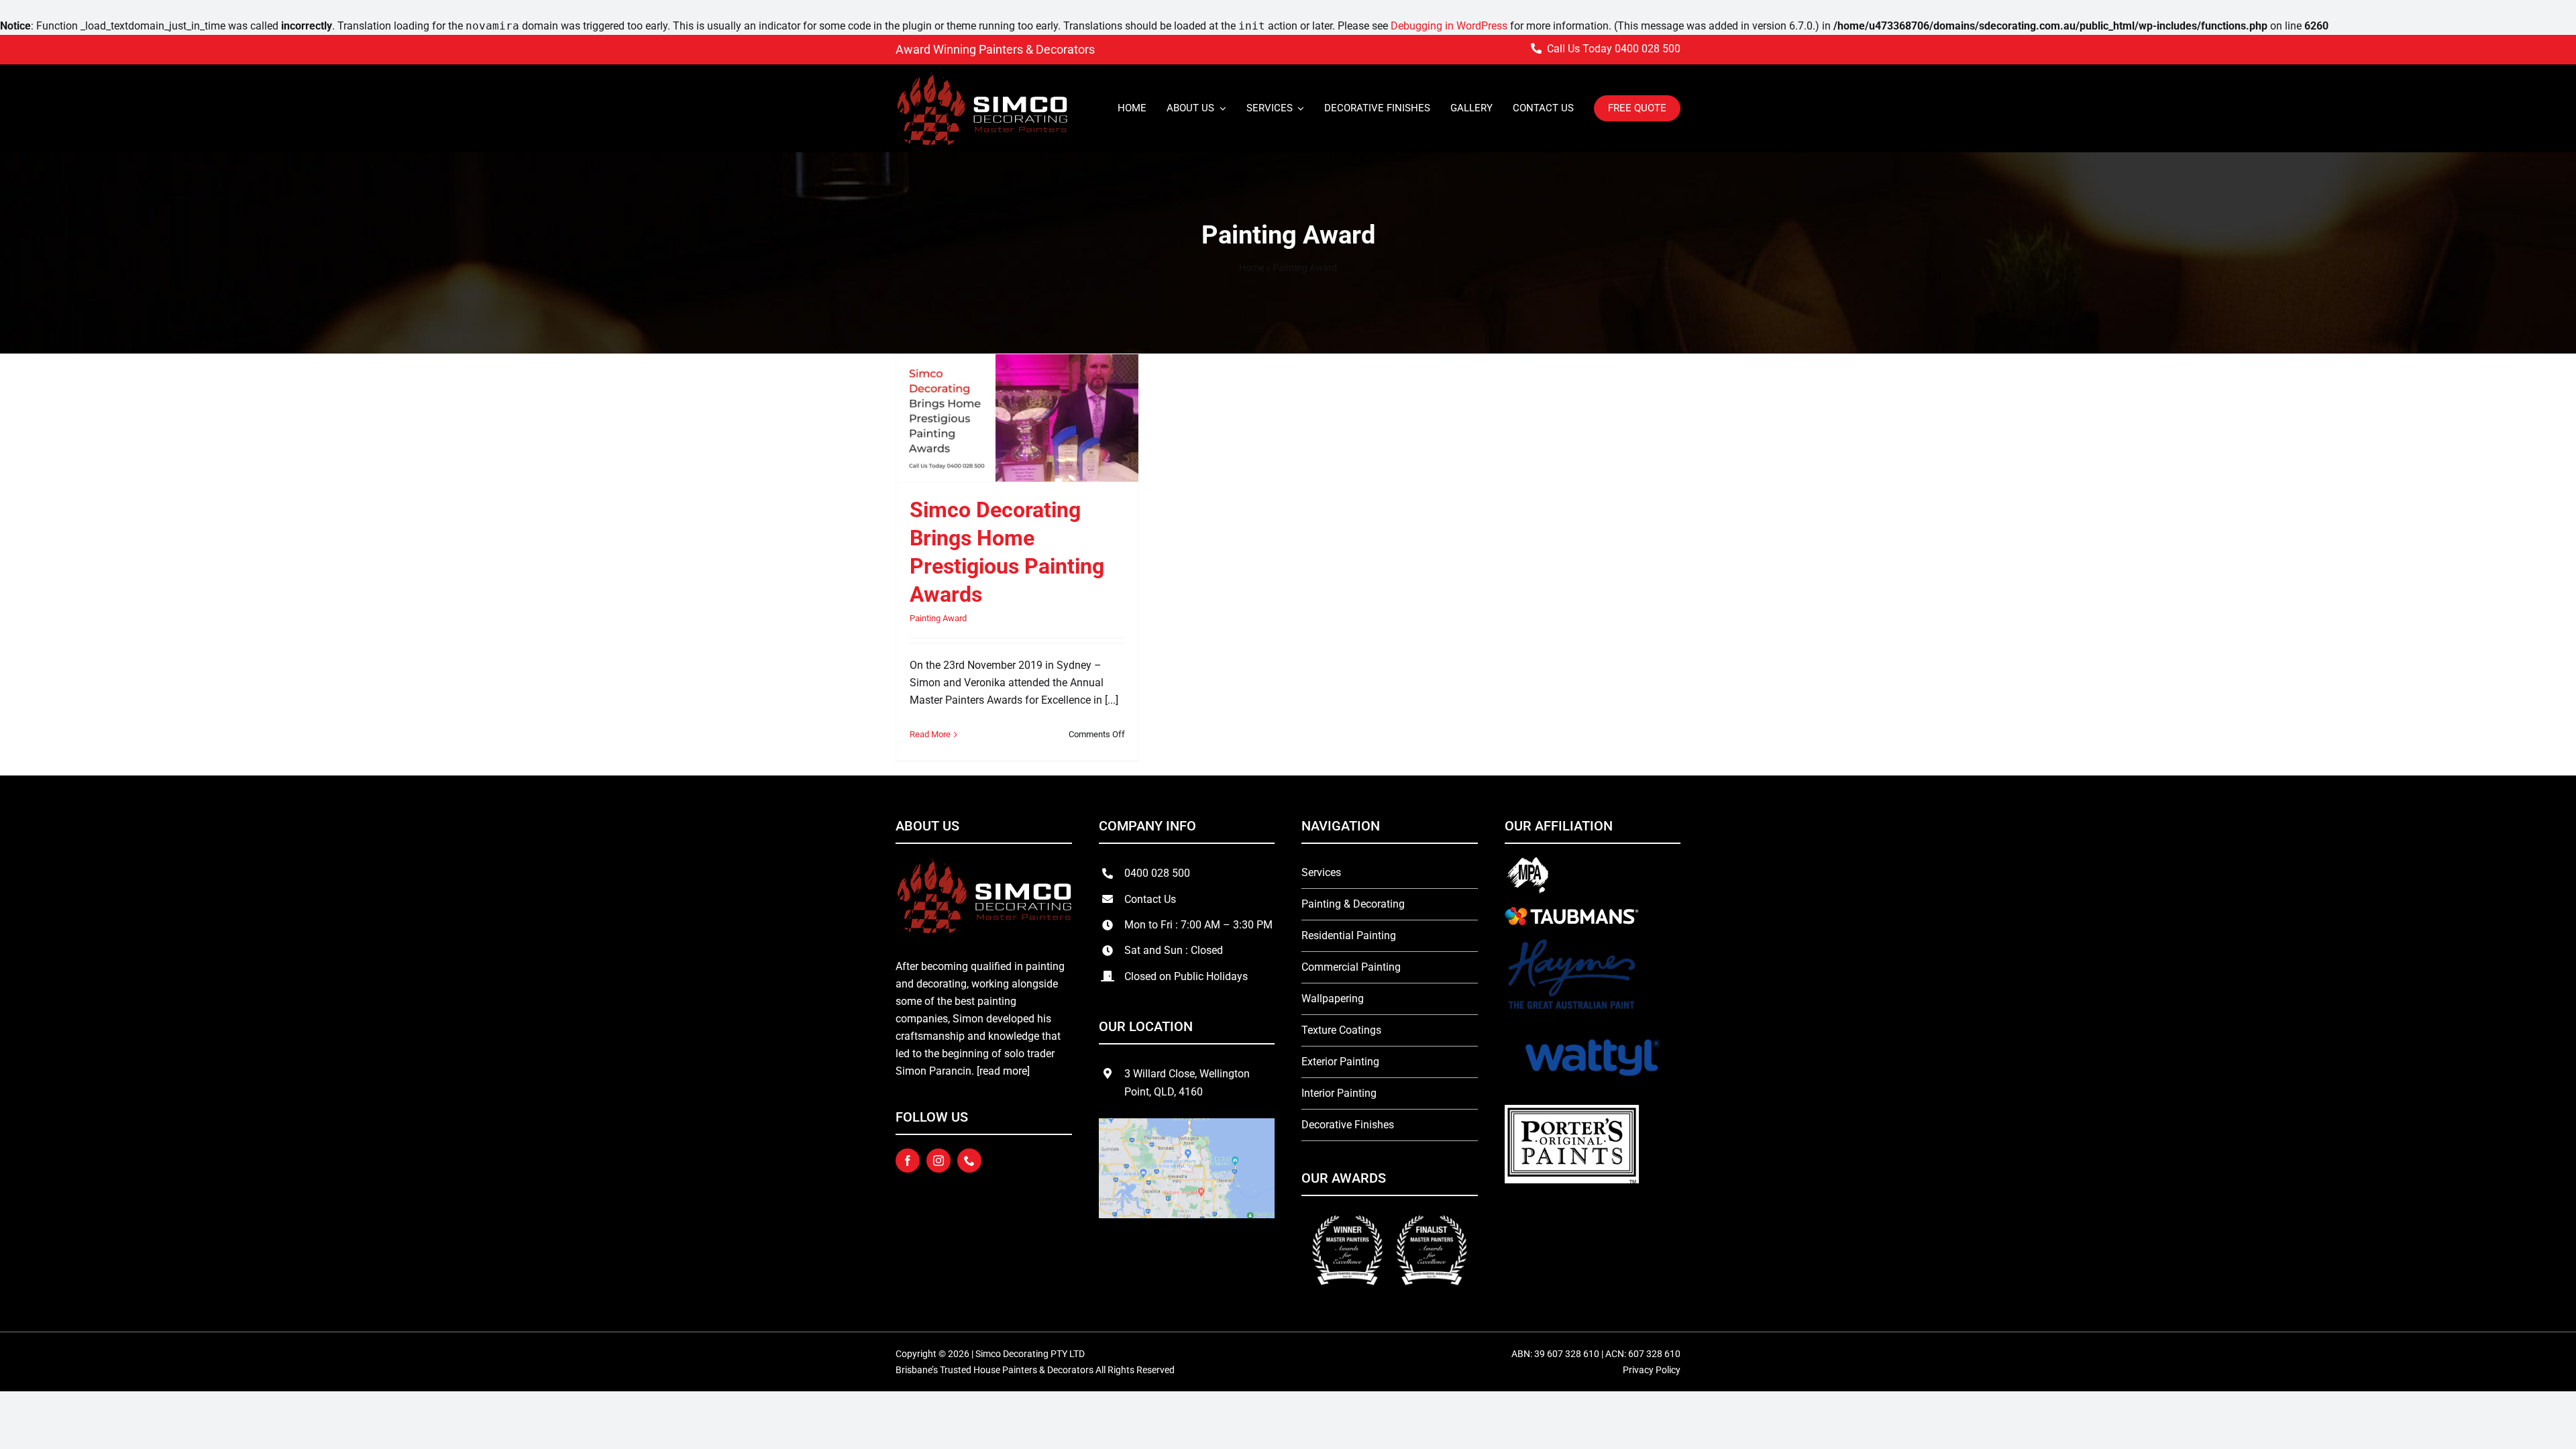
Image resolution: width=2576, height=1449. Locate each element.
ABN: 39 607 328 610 (1556, 1354)
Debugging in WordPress (1449, 26)
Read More (930, 734)
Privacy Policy (1652, 1370)
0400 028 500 (1648, 49)
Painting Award (938, 618)
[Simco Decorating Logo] (982, 76)
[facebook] (908, 1161)
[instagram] (938, 1161)
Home (1251, 268)
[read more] (1003, 1071)
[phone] (969, 1161)
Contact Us (1150, 899)
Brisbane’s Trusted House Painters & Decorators (995, 1370)
